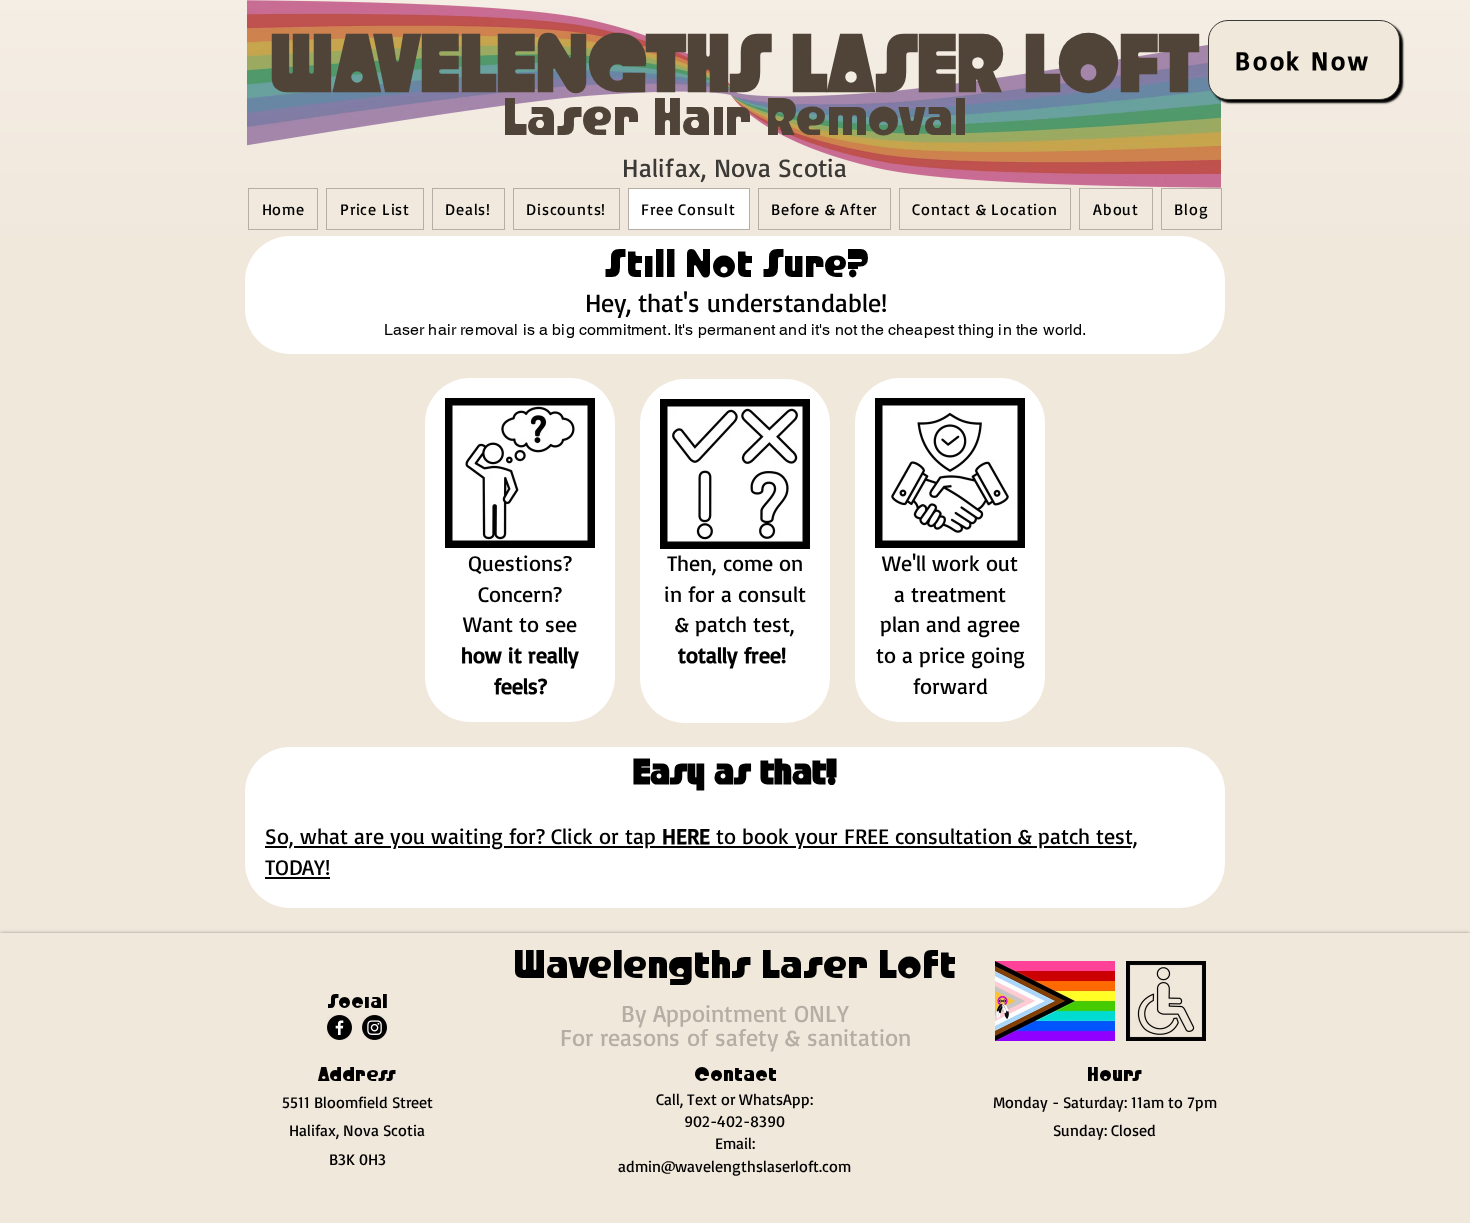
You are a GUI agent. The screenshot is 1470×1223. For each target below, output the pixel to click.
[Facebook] (339, 1027)
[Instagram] (374, 1027)
